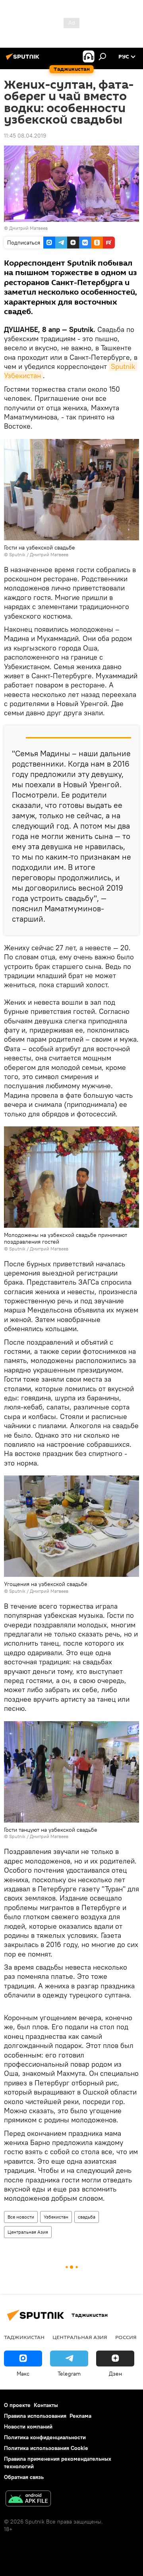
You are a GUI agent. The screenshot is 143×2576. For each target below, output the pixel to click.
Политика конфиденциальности (45, 2437)
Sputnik (18, 554)
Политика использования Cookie (46, 2448)
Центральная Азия (28, 2232)
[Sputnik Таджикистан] (24, 60)
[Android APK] (28, 2499)
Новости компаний (28, 2427)
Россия (126, 2337)
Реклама (80, 2416)
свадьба (87, 2217)
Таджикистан (24, 2337)
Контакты (46, 2405)
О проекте (17, 2405)
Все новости (21, 2217)
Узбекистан (56, 2217)
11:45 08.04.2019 (25, 136)
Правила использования (35, 2416)
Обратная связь (24, 2477)
